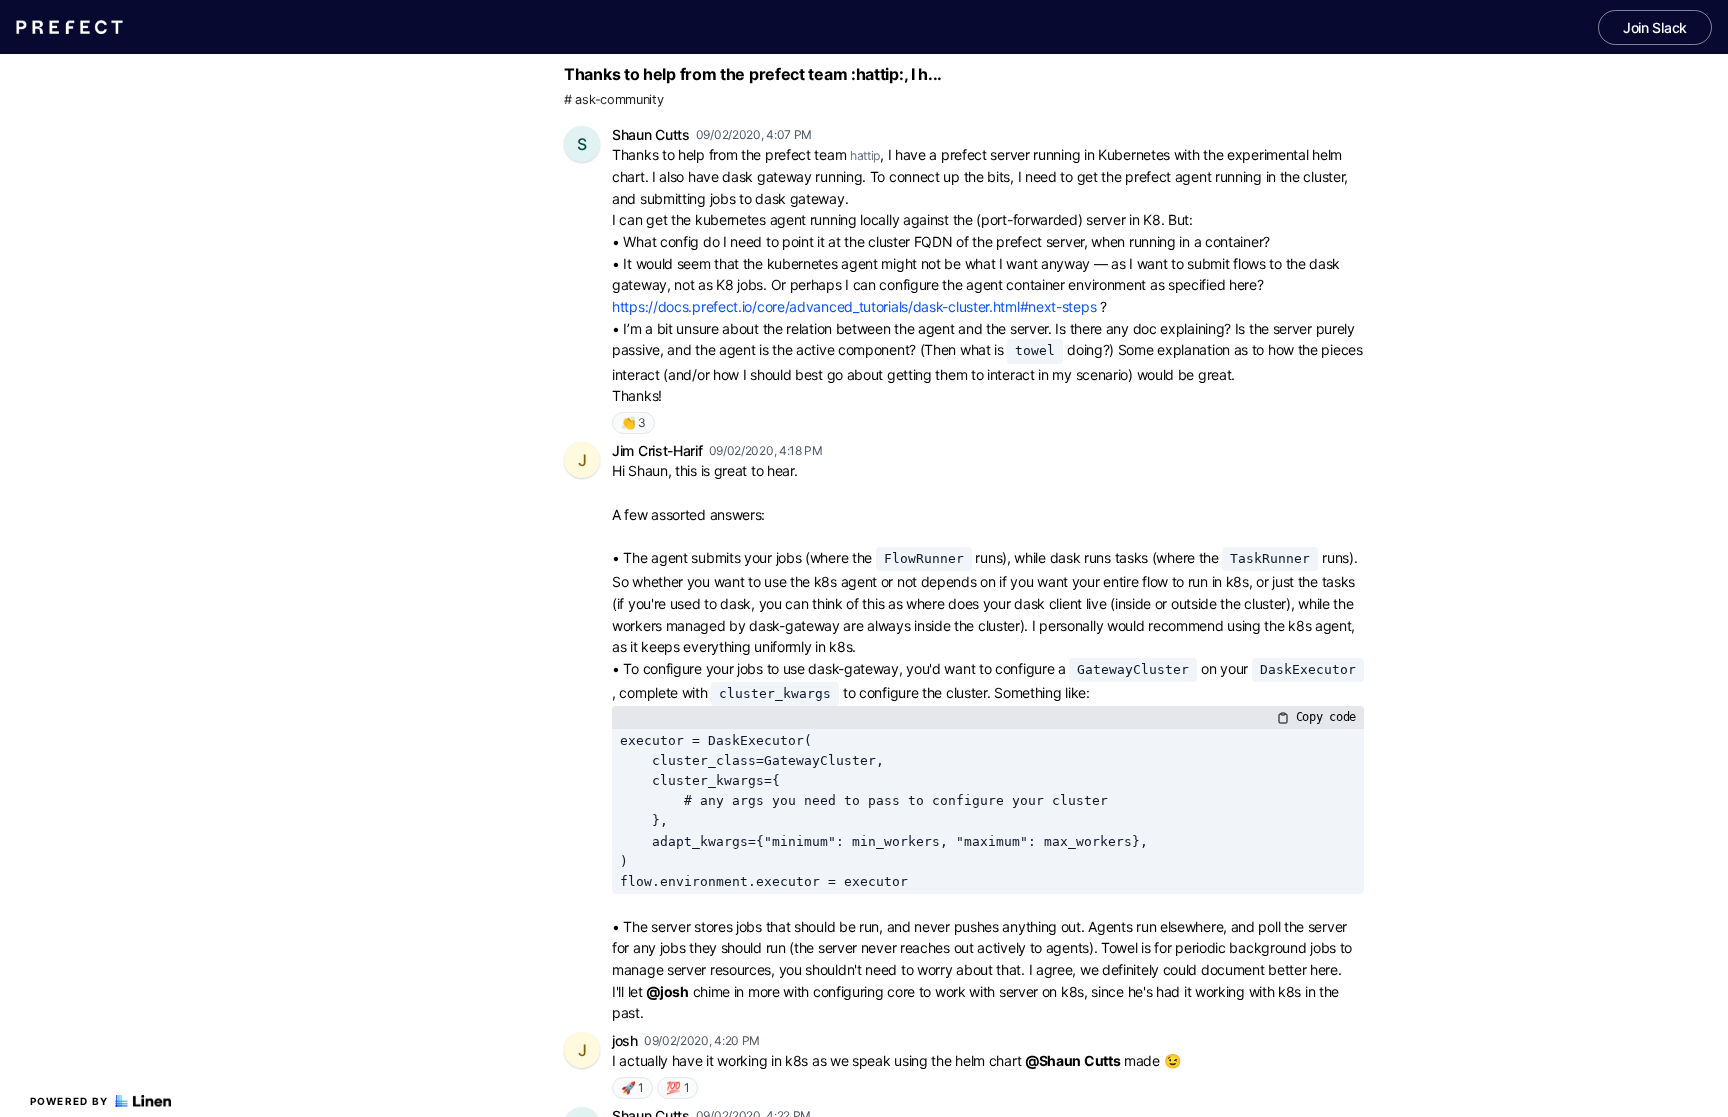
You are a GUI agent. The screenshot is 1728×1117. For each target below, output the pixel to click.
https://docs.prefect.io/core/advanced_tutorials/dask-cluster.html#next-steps (854, 306)
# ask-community (614, 99)
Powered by (69, 1101)
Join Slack (1655, 27)
